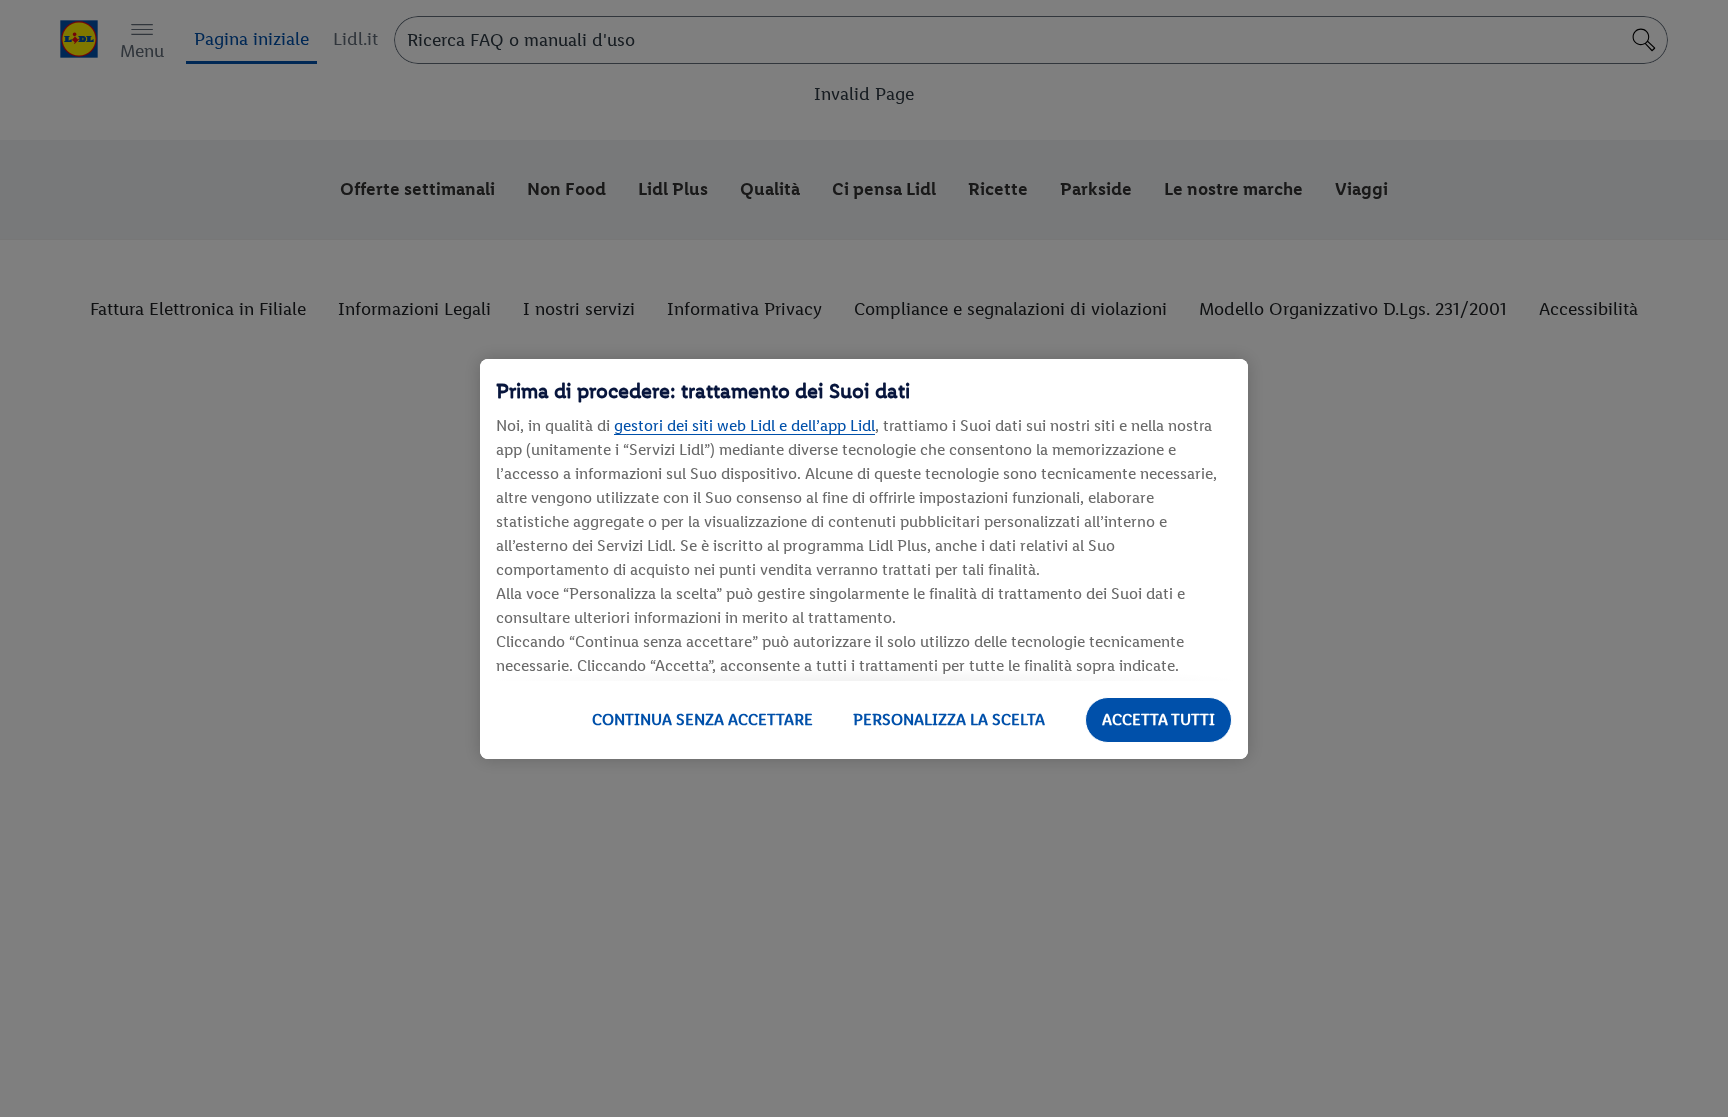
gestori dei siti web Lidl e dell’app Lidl (744, 425)
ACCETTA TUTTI (1158, 719)
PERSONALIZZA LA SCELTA (949, 719)
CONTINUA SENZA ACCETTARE (702, 719)
